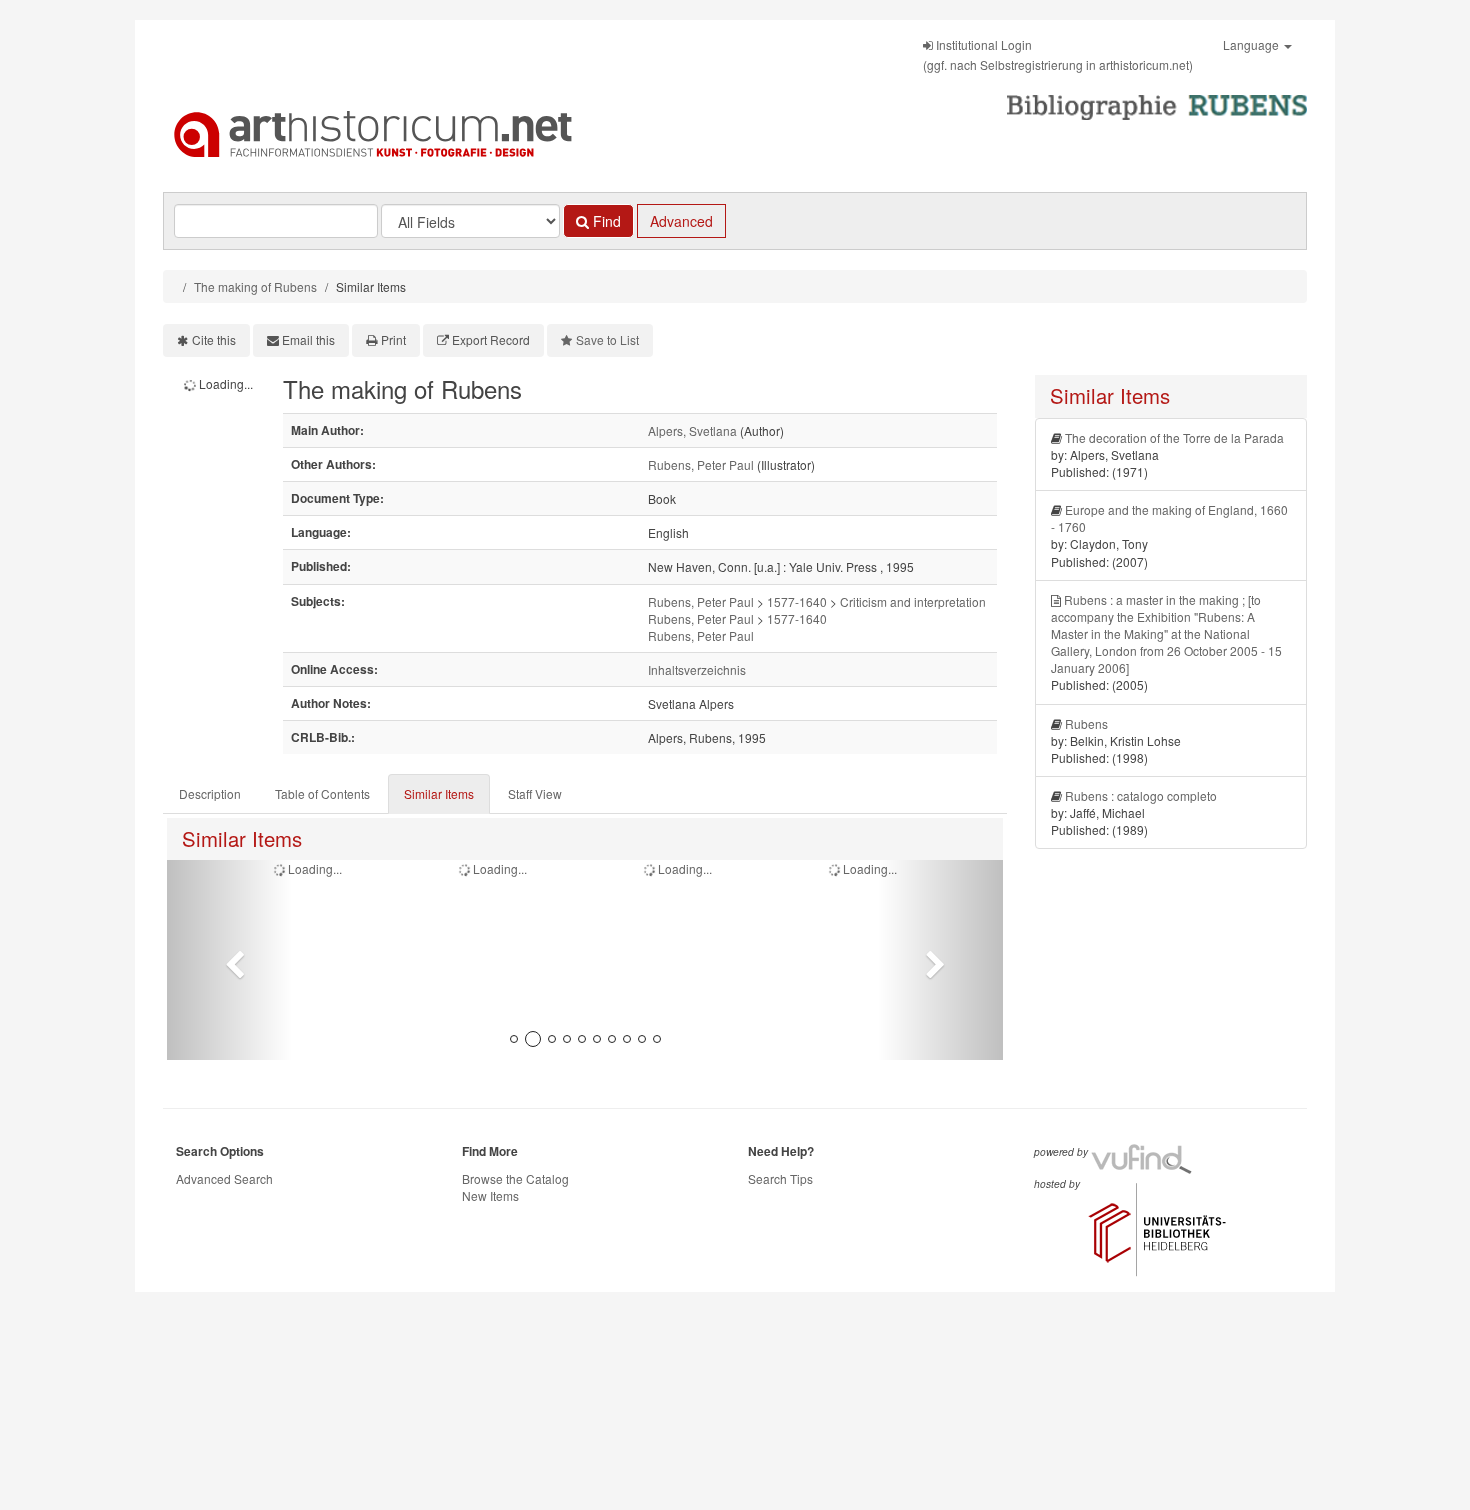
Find (605, 221)
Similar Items (439, 793)
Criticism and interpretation (913, 601)
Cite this (214, 339)
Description (210, 793)
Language (1252, 44)
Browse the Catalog (515, 1178)
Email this (308, 339)
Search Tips (780, 1178)
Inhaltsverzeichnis (697, 669)
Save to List (607, 339)
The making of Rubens (255, 286)
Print (393, 339)
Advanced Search (224, 1178)
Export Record (491, 339)
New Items (490, 1195)
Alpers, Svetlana (692, 430)
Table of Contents (322, 793)
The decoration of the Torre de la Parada (1174, 437)
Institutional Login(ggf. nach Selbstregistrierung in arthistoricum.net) (1058, 54)
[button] (229, 960)
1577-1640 (797, 601)
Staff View (535, 793)
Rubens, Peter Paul (701, 464)
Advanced (681, 221)
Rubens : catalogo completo (1141, 795)
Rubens (1086, 723)
